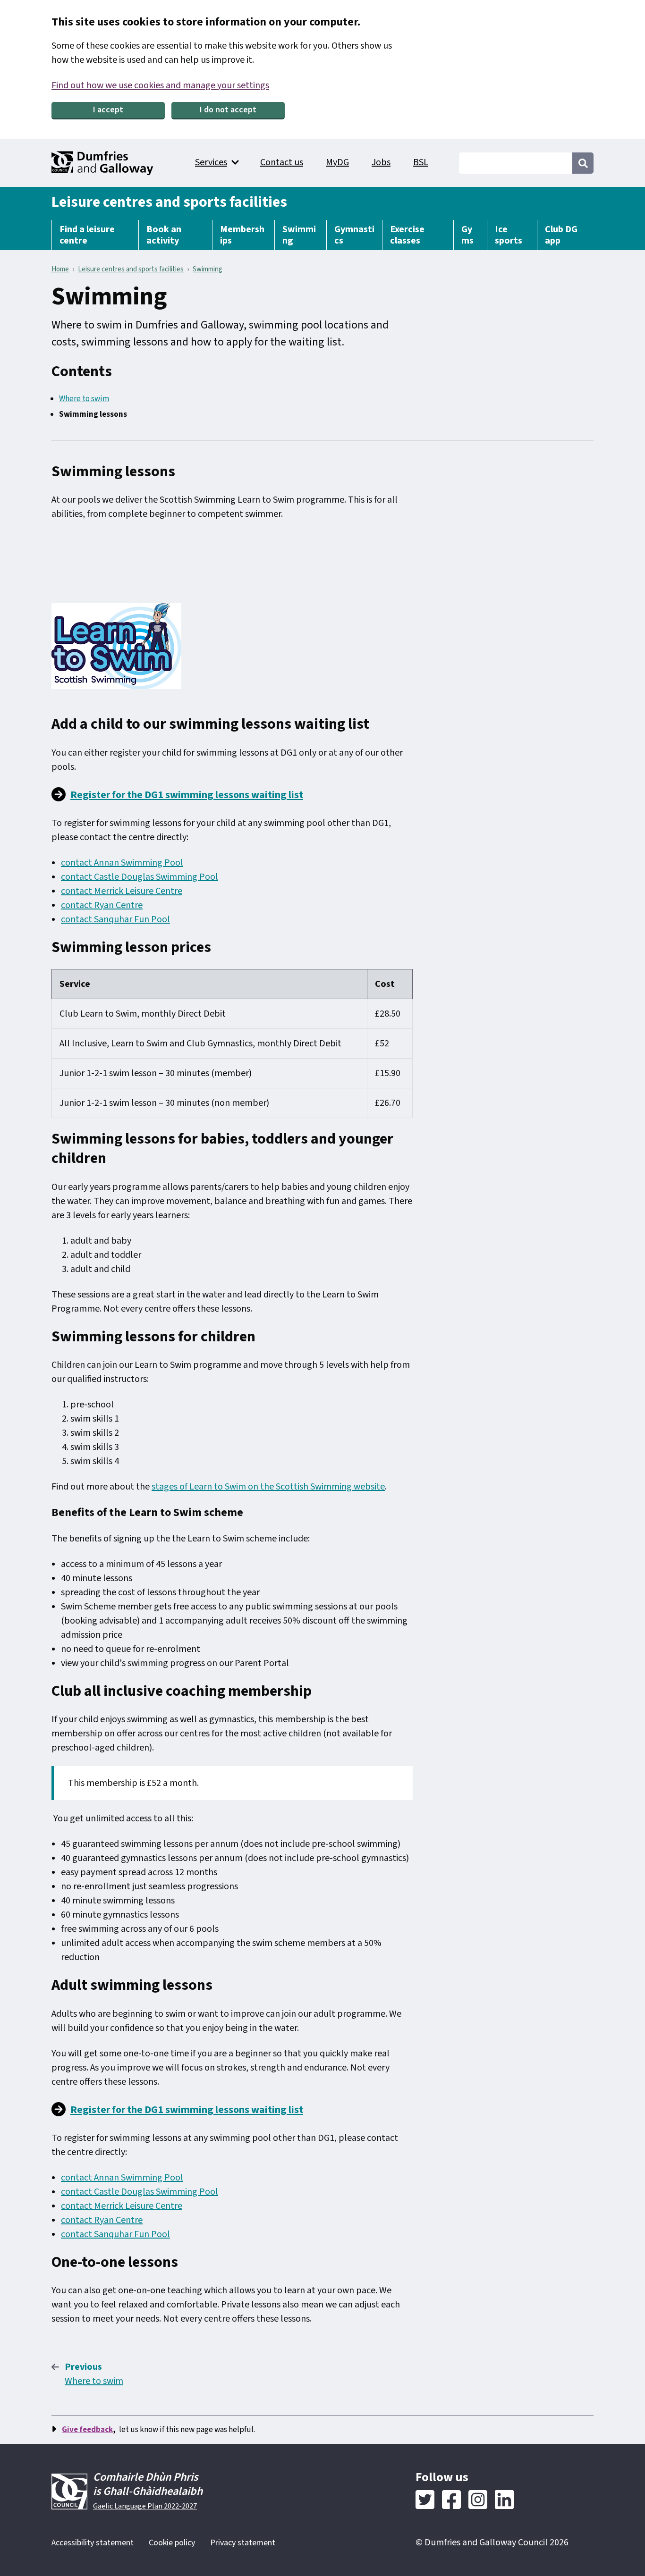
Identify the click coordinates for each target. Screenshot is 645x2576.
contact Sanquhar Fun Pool (115, 919)
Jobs (381, 162)
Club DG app (561, 235)
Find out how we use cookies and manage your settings (160, 85)
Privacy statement (243, 2543)
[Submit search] (583, 163)
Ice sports (509, 235)
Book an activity (164, 235)
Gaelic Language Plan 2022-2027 (145, 2506)
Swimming (299, 235)
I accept (108, 110)
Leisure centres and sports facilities (169, 202)
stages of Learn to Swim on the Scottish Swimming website (268, 1487)
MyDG (337, 162)
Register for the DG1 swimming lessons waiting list (187, 795)
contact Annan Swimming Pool (122, 863)
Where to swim (84, 399)
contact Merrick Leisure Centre (122, 891)
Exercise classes (407, 235)
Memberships (242, 235)
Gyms (467, 235)
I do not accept (228, 110)
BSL (421, 162)
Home (60, 269)
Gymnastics (354, 235)
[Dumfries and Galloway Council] (103, 163)
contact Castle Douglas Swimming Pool (140, 877)
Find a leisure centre (87, 235)
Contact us (282, 162)
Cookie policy (172, 2543)
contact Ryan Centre (102, 905)
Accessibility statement (93, 2543)
